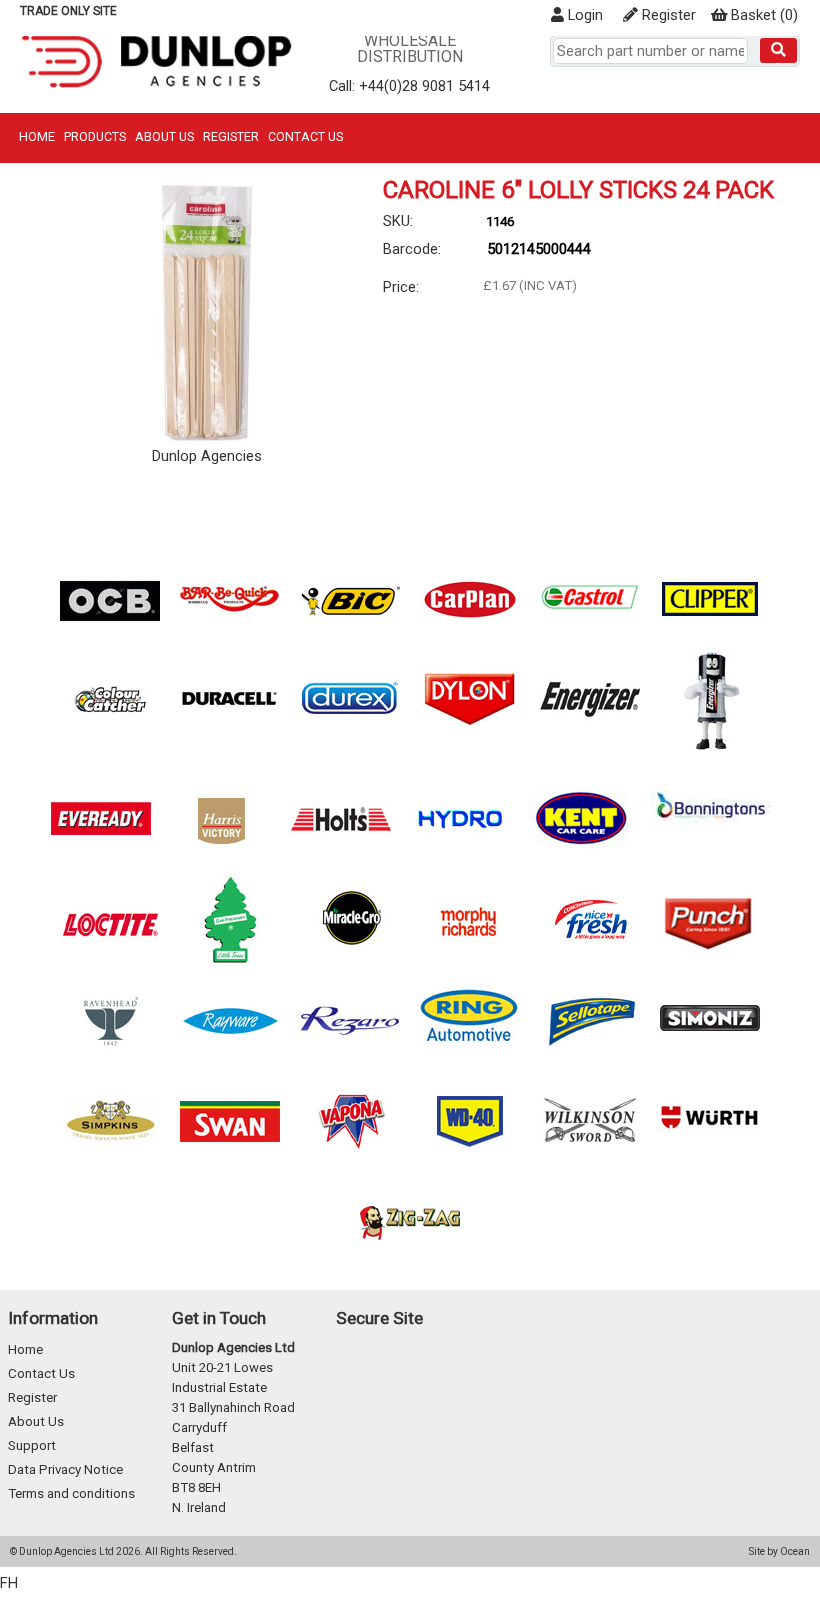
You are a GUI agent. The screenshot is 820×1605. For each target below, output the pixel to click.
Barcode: (412, 249)
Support (32, 1445)
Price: (401, 287)
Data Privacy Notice (65, 1469)
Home (37, 136)
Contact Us (305, 136)
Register (667, 15)
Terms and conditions (71, 1493)
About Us (164, 136)
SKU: (398, 221)
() (764, 15)
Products (95, 136)
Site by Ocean (779, 1551)
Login (583, 15)
